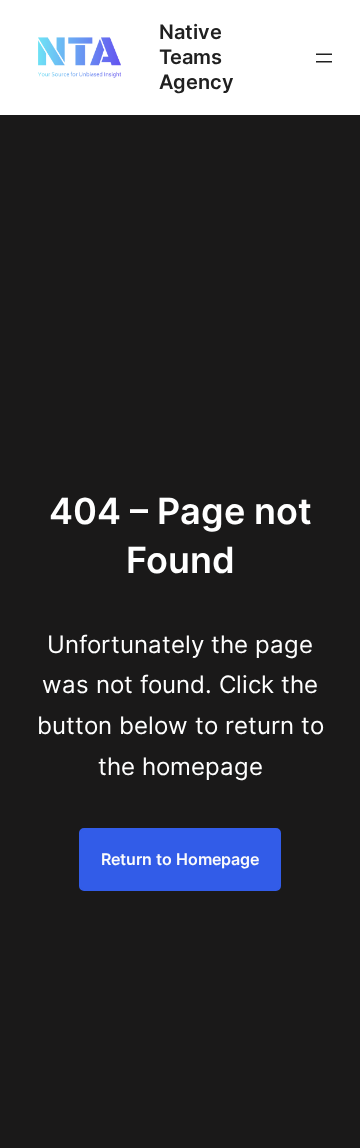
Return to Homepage (180, 859)
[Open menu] (324, 58)
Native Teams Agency (196, 57)
